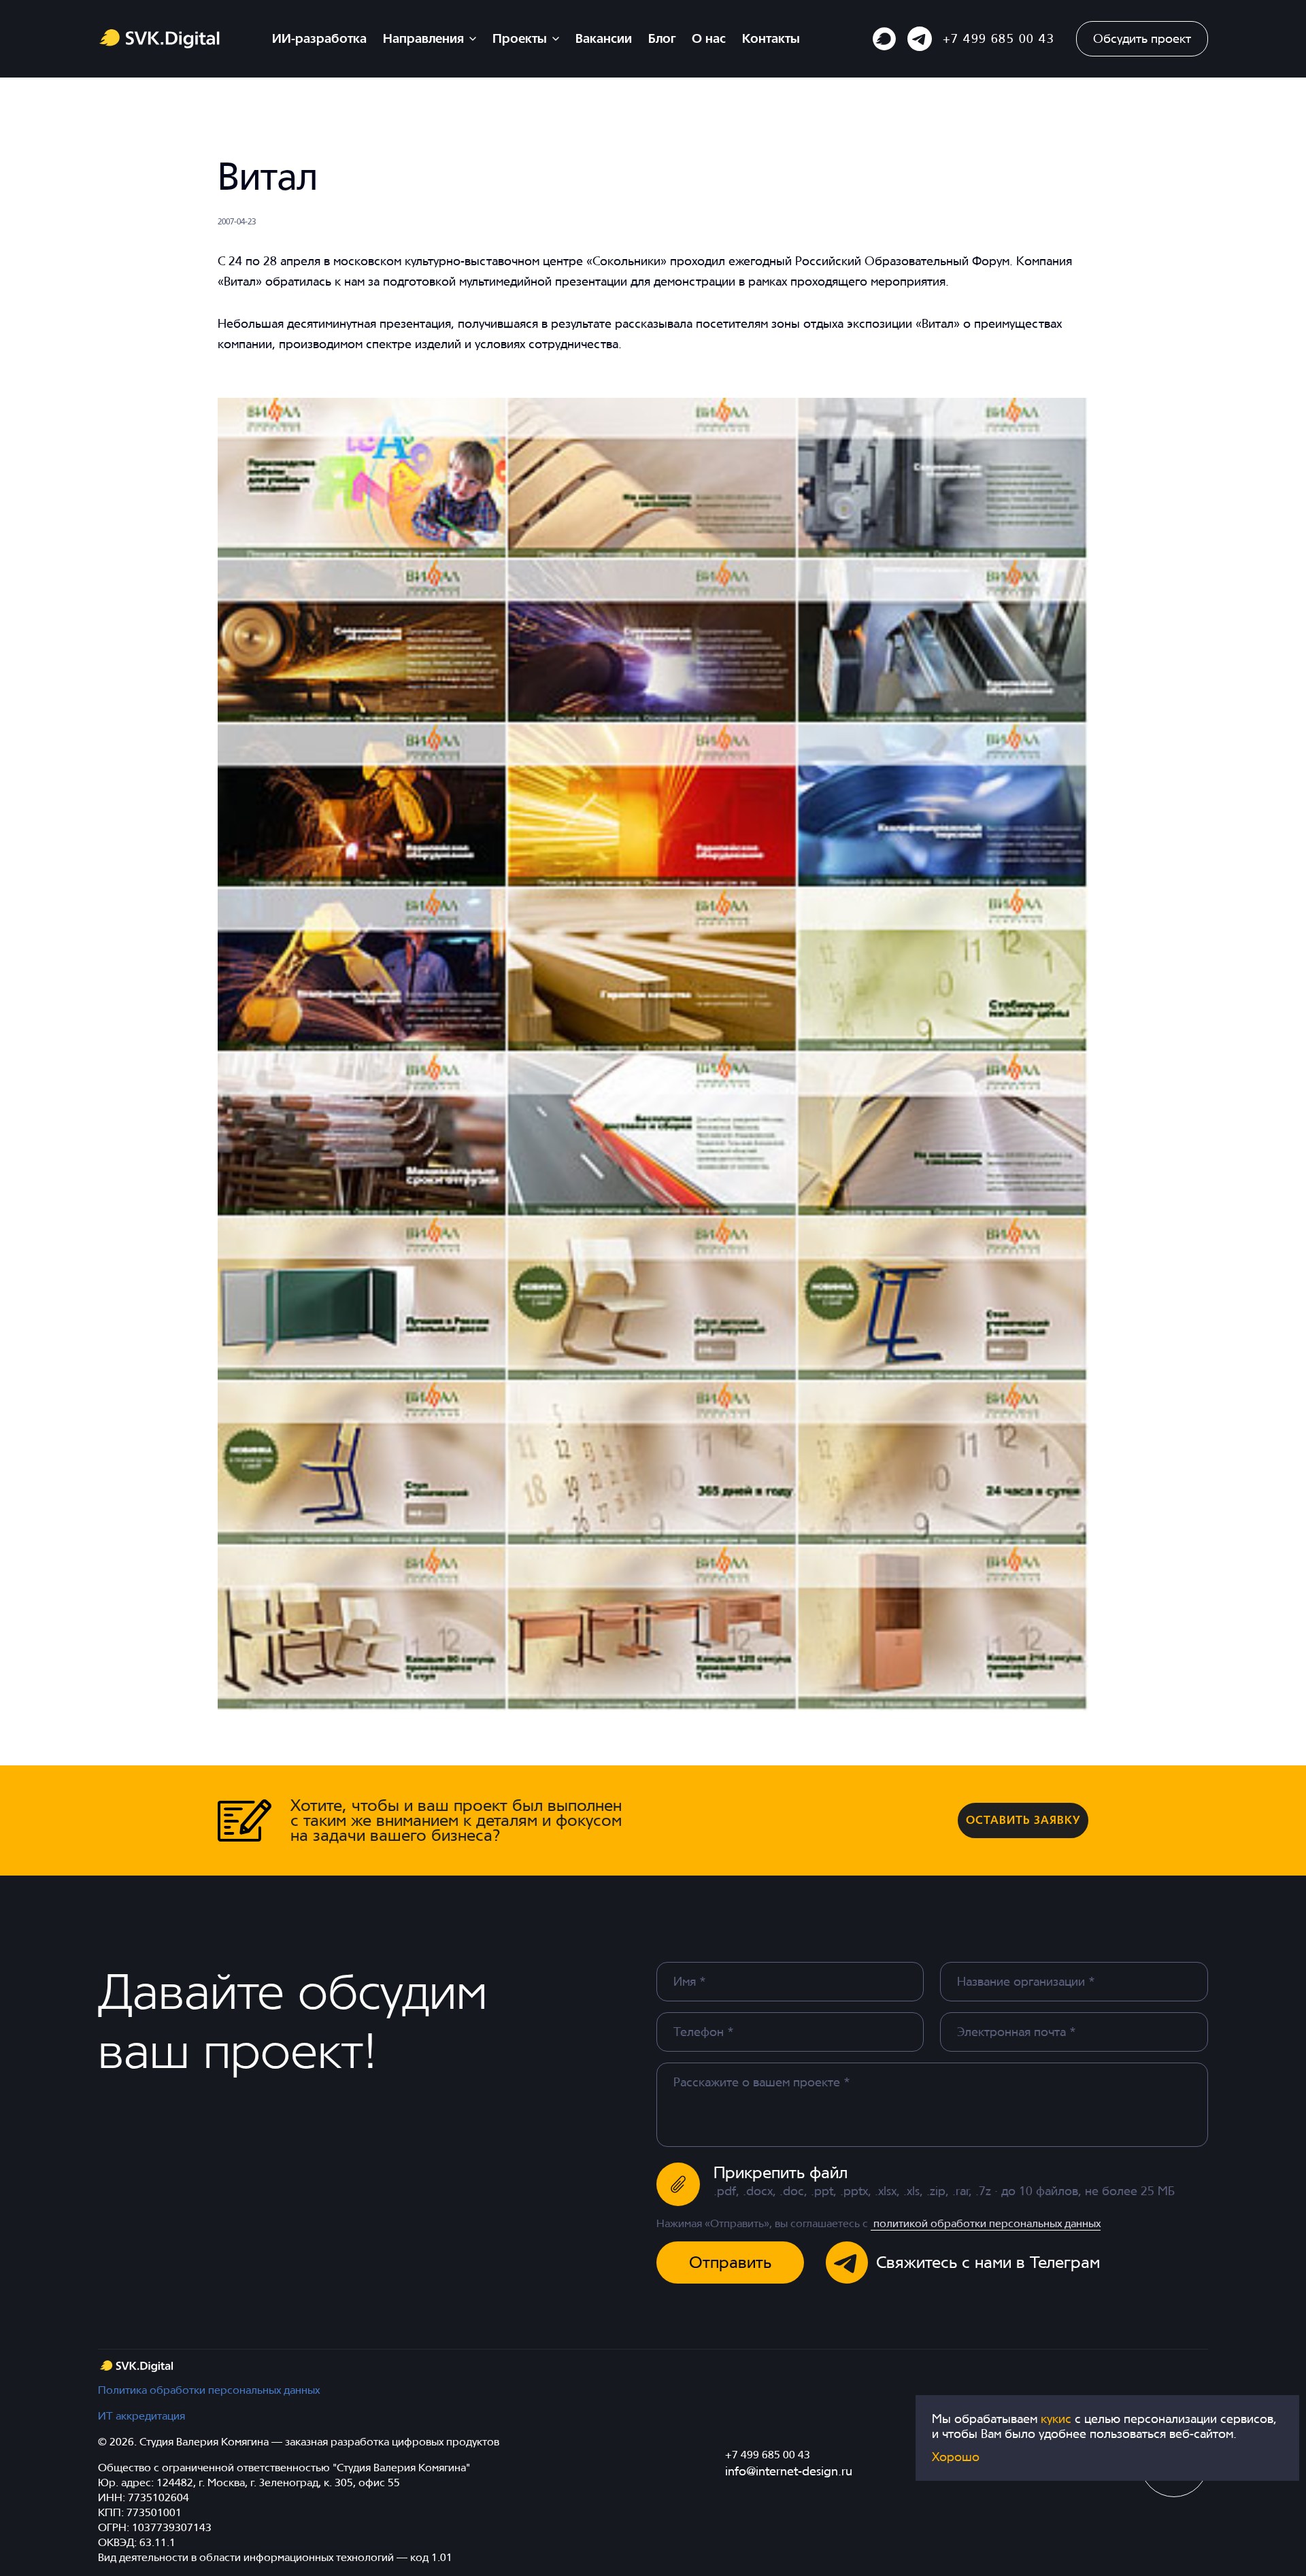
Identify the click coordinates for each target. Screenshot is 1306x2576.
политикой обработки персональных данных (986, 2223)
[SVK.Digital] (136, 2366)
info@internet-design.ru (789, 2471)
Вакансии (604, 38)
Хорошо (956, 2457)
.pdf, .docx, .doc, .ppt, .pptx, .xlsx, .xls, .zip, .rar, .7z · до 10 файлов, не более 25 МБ (944, 2191)
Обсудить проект (1142, 38)
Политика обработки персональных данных (209, 2390)
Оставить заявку (1023, 1820)
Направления (423, 38)
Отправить (730, 2262)
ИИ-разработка (319, 38)
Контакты (771, 38)
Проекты (520, 38)
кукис (1058, 2419)
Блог (662, 38)
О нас (709, 38)
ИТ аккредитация (141, 2416)
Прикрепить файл (781, 2172)
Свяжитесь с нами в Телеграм (988, 2262)
